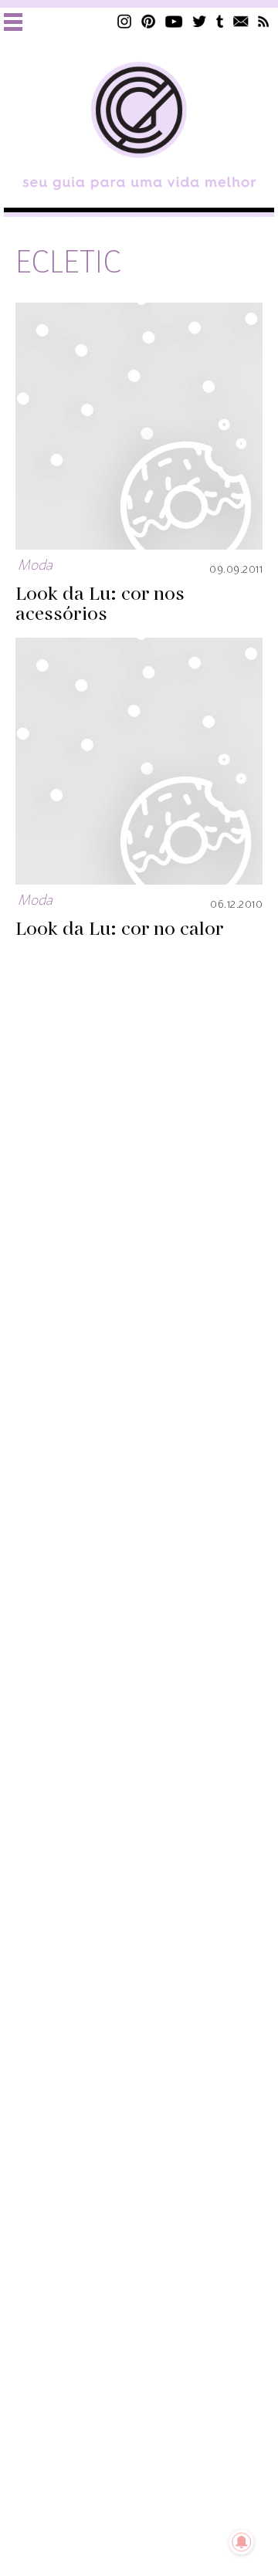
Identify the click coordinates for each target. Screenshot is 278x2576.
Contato (241, 21)
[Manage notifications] (242, 2542)
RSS (264, 21)
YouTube (174, 21)
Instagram (124, 21)
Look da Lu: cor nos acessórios (100, 604)
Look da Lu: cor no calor (120, 929)
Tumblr (220, 21)
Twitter (200, 21)
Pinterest (148, 21)
